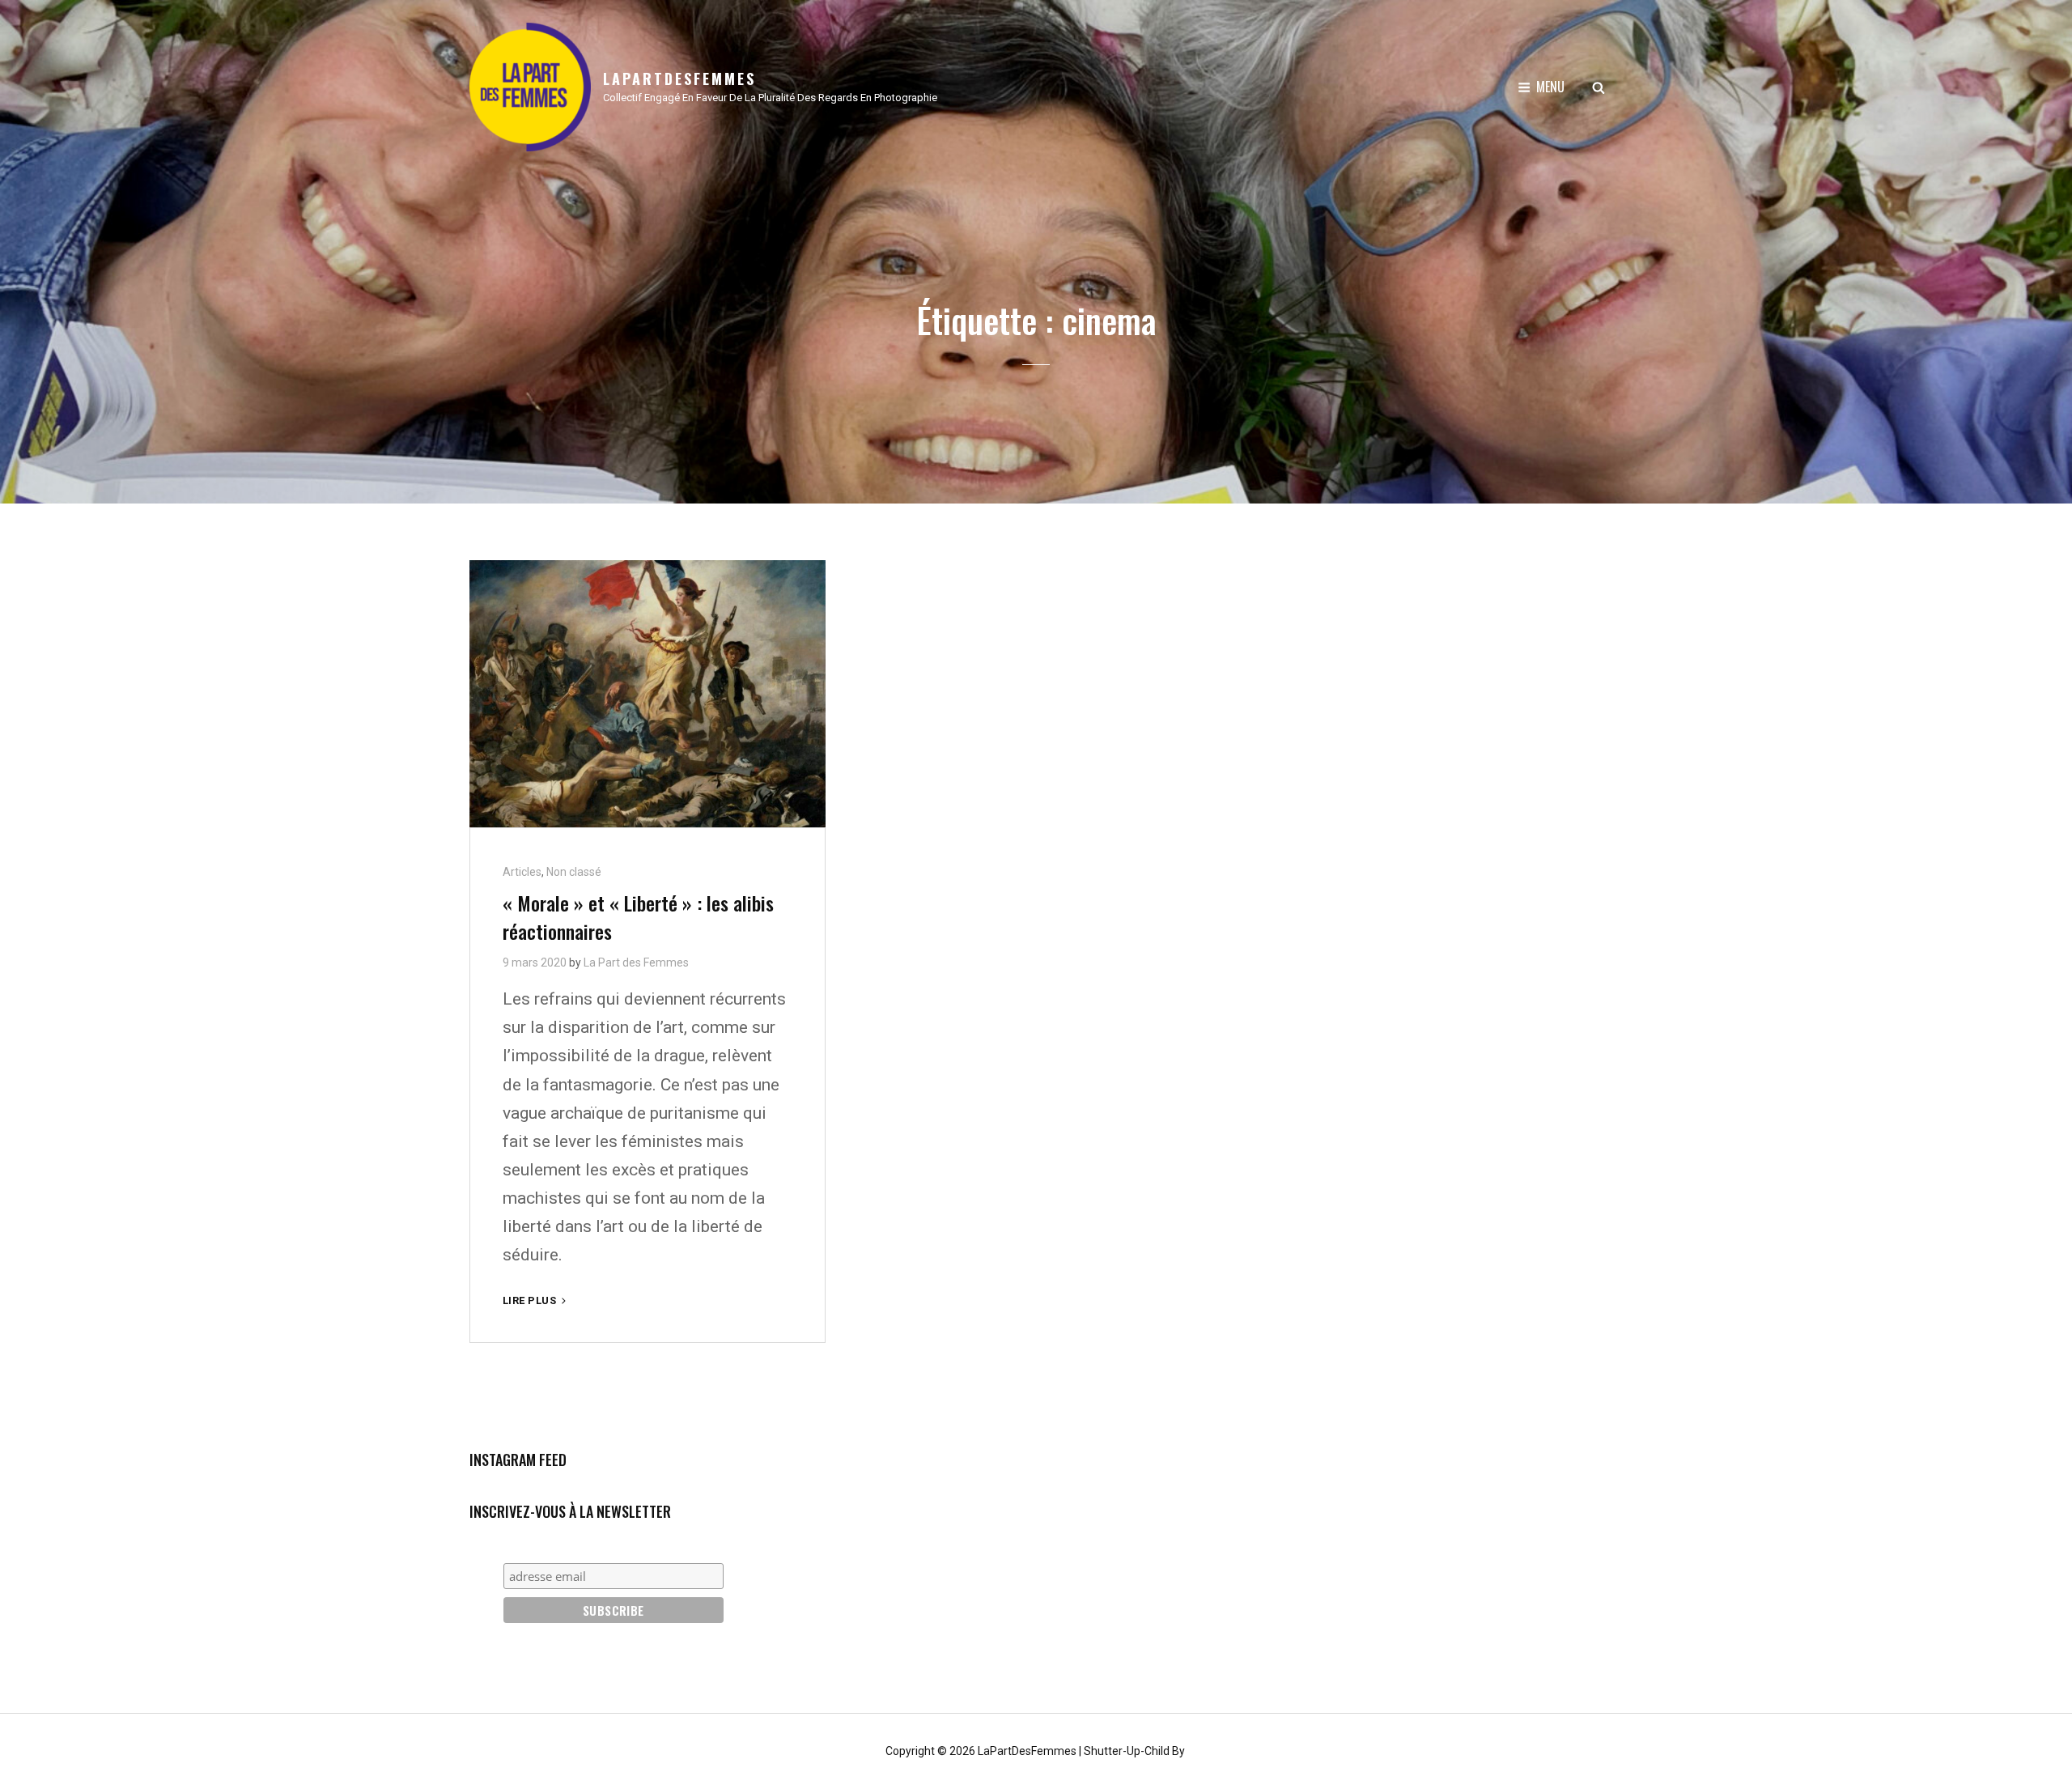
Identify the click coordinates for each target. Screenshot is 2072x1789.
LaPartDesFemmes (679, 79)
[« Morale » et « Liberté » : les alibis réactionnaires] (647, 694)
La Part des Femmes (636, 962)
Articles (522, 872)
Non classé (574, 872)
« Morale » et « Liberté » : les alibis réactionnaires (638, 917)
